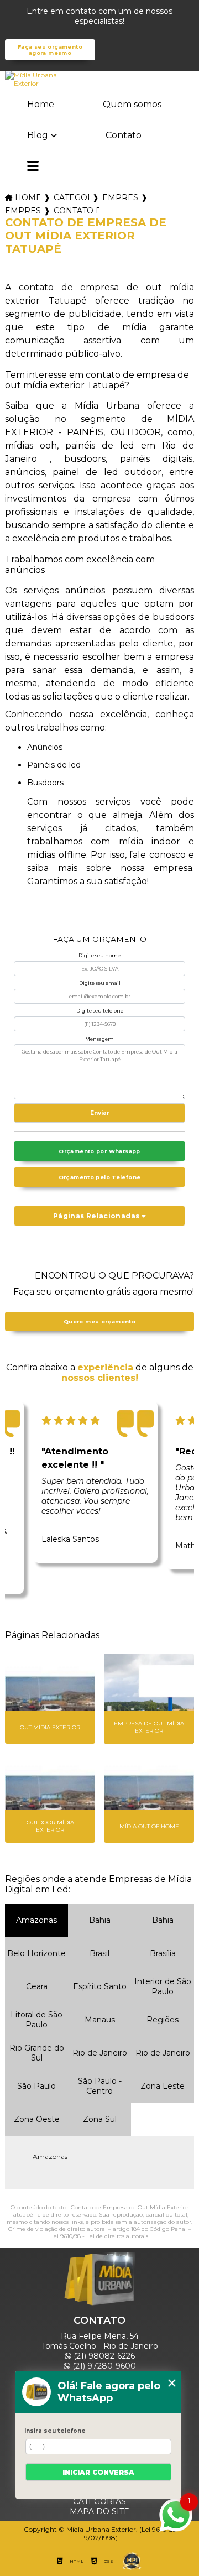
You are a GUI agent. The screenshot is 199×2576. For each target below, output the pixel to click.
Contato (124, 135)
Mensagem (99, 1039)
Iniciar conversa (98, 2472)
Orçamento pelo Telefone (100, 1177)
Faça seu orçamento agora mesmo (50, 50)
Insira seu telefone (55, 2431)
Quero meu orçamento (99, 1321)
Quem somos (132, 104)
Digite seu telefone (100, 1011)
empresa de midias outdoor (120, 197)
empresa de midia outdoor (23, 211)
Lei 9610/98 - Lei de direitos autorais (99, 2236)
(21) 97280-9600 (103, 2366)
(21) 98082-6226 (103, 2356)
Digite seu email (100, 983)
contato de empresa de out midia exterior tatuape (76, 211)
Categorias (71, 197)
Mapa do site (99, 2511)
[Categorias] (33, 167)
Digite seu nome (99, 955)
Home (41, 104)
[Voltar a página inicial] (99, 79)
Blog (38, 135)
